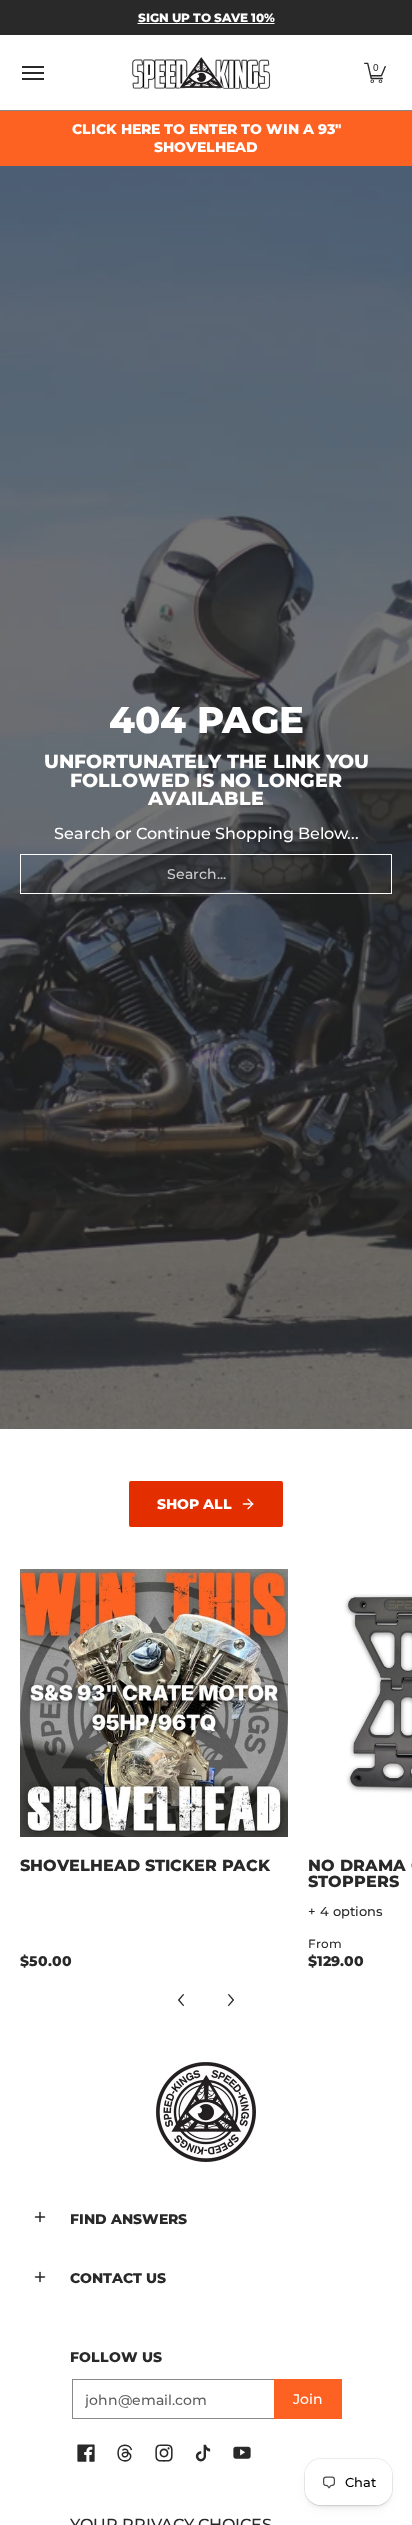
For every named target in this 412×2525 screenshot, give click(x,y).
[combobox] (206, 874)
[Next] (230, 2000)
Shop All (194, 1504)
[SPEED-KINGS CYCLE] (201, 72)
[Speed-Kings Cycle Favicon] (206, 2112)
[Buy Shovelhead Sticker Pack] (154, 1703)
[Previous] (182, 2000)
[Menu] (32, 72)
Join (308, 2399)
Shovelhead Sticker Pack (145, 1865)
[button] (375, 72)
